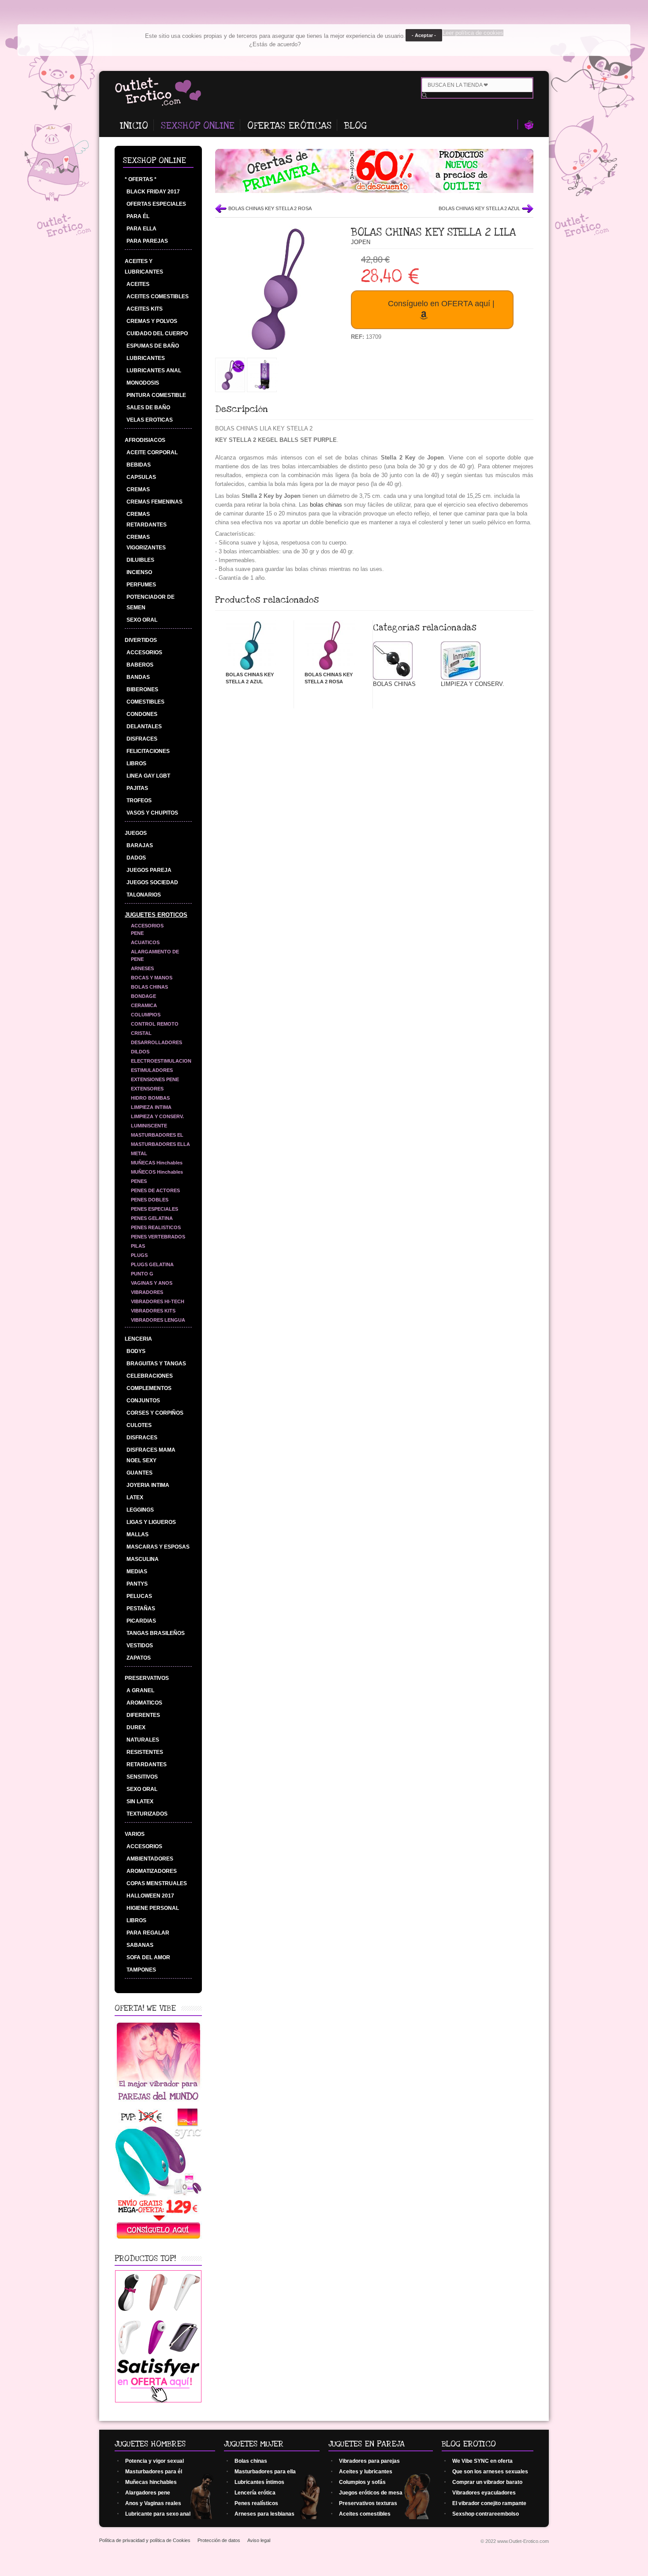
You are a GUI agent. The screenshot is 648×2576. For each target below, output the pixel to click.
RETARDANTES (147, 1764)
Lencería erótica (255, 2493)
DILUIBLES (140, 560)
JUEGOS (136, 833)
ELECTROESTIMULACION (161, 1061)
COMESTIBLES (145, 702)
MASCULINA (143, 1559)
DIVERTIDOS (141, 640)
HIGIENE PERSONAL (153, 1908)
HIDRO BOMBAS (150, 1098)
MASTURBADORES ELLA (160, 1144)
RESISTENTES (145, 1752)
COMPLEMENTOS (149, 1388)
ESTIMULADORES (152, 1070)
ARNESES (142, 968)
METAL (139, 1153)
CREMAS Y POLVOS (152, 321)
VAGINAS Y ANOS (152, 1283)
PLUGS (139, 1255)
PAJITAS (137, 788)
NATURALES (143, 1740)
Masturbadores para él (154, 2472)
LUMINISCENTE (149, 1126)
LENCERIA (138, 1339)
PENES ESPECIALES (155, 1209)
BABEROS (140, 665)
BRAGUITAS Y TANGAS (156, 1364)
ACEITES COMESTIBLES (158, 297)
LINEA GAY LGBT (148, 776)
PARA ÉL (138, 216)
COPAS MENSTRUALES (157, 1883)
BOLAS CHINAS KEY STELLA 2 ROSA (270, 208)
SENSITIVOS (142, 1777)
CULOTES (139, 1425)
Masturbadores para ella (265, 2472)
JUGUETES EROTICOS (156, 915)
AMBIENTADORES (150, 1859)
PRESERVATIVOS (147, 1678)
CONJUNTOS (143, 1401)
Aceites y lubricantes (366, 2472)
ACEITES (138, 284)
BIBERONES (142, 689)
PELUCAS (139, 1596)
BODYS (136, 1351)
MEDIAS (137, 1572)
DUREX (136, 1727)
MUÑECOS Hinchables (157, 1172)
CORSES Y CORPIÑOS (155, 1413)
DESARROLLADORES (156, 1042)
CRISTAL (141, 1033)
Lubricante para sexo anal (158, 2514)
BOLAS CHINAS (149, 987)
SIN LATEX (140, 1801)
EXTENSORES (147, 1089)
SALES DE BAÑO (148, 408)
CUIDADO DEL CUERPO (157, 334)
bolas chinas (326, 505)
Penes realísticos (256, 2503)
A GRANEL (140, 1690)
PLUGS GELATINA (152, 1264)
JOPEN (361, 242)
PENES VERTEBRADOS (158, 1237)
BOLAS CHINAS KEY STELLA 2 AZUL (479, 208)
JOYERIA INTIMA (148, 1485)
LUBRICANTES (146, 358)
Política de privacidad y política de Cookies (145, 2540)
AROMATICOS (144, 1703)
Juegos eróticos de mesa (371, 2493)
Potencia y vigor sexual (155, 2461)
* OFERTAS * (141, 179)
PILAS (138, 1246)
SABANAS (140, 1945)
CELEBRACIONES (150, 1376)
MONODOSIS (143, 383)
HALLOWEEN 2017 (150, 1896)
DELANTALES (144, 726)
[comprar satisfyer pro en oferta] (158, 2400)
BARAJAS (140, 845)
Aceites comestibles (365, 2514)
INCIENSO (139, 572)
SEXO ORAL (142, 620)
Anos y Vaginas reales (153, 2503)
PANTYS (137, 1584)
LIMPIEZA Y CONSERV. (157, 1116)
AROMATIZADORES (152, 1871)
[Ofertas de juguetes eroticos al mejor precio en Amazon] (374, 191)
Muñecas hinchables (151, 2482)
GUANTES (140, 1473)
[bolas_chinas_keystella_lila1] (231, 388)
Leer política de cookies (473, 33)
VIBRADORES (147, 1292)
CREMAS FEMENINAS (155, 502)
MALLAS (138, 1534)
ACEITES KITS (145, 309)
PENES (139, 1181)
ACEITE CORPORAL (152, 452)
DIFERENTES (143, 1715)
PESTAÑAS (141, 1609)
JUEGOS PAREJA (149, 870)
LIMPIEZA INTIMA (151, 1107)
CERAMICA (144, 1005)
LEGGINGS (140, 1510)
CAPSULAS (141, 477)
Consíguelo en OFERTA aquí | (441, 304)
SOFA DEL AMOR (148, 1957)
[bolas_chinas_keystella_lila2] (264, 388)
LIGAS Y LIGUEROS (151, 1522)
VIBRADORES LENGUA (158, 1320)
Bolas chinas (251, 2461)
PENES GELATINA (152, 1218)
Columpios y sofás (362, 2482)
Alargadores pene (148, 2493)
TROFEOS (139, 801)
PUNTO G (142, 1274)
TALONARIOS (144, 895)
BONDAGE (143, 996)
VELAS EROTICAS (150, 420)
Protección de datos (219, 2540)
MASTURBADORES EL (157, 1135)
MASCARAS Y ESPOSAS (158, 1547)
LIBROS (136, 764)
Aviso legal (259, 2540)
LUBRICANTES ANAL (154, 371)
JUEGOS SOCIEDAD (152, 882)
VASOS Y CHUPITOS (152, 813)
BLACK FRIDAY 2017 (153, 192)
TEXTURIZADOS (147, 1814)
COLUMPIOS (146, 1015)
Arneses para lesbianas (264, 2514)
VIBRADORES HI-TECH (158, 1301)
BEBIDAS (139, 465)
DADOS (136, 858)
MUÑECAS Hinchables (157, 1163)
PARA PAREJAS (147, 241)
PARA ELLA (142, 229)
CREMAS (138, 489)
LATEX (135, 1497)
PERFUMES (141, 585)
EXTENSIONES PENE (155, 1079)
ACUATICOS (145, 942)
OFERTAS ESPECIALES (156, 204)
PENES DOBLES (150, 1200)
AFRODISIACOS (145, 440)
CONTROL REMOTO (155, 1024)
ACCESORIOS (144, 652)
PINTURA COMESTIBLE (156, 395)
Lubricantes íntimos (259, 2482)
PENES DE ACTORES (155, 1190)
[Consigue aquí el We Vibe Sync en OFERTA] (158, 2239)
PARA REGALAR (148, 1933)
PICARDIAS (141, 1621)
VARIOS (135, 1834)
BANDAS (138, 677)
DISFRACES (142, 739)
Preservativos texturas (368, 2503)
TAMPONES (141, 1970)
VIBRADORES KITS (153, 1311)
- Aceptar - (424, 35)
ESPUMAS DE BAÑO (153, 346)
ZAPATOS (139, 1658)
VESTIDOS (140, 1646)
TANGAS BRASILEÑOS (156, 1633)
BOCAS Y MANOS (152, 978)
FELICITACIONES (148, 751)
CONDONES (142, 714)
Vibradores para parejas (369, 2461)
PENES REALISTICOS (156, 1227)
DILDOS (140, 1052)
